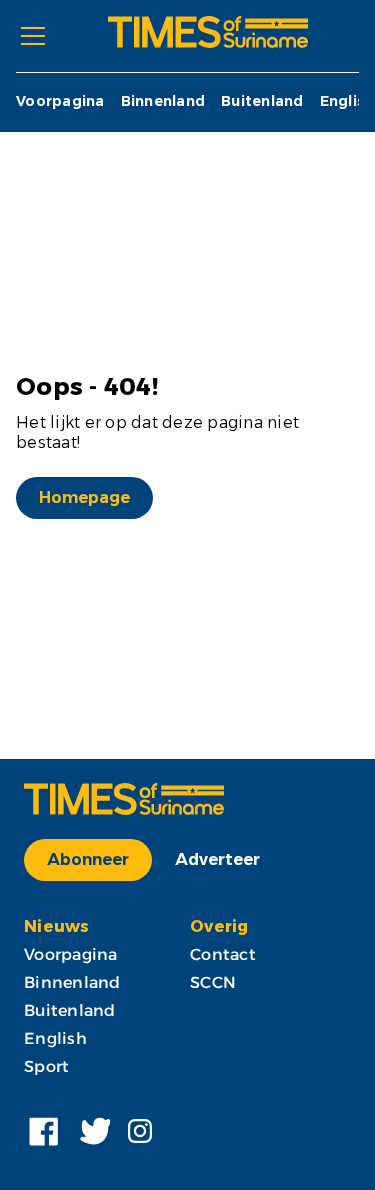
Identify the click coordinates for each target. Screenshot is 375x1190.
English (347, 101)
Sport (46, 1066)
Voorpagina (60, 101)
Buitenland (262, 101)
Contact (223, 954)
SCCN (213, 982)
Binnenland (163, 101)
